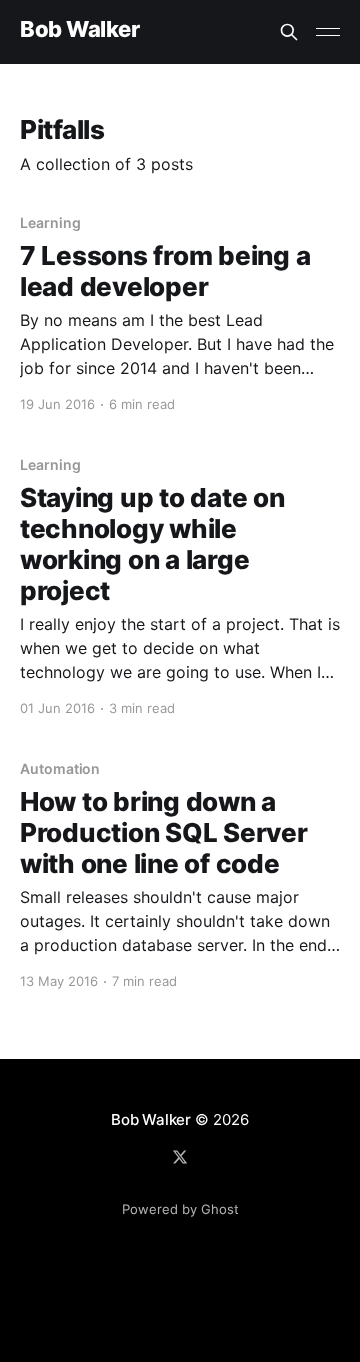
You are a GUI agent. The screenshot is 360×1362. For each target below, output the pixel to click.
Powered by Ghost (180, 1209)
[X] (180, 1157)
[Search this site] (289, 32)
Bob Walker (80, 29)
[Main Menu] (328, 32)
